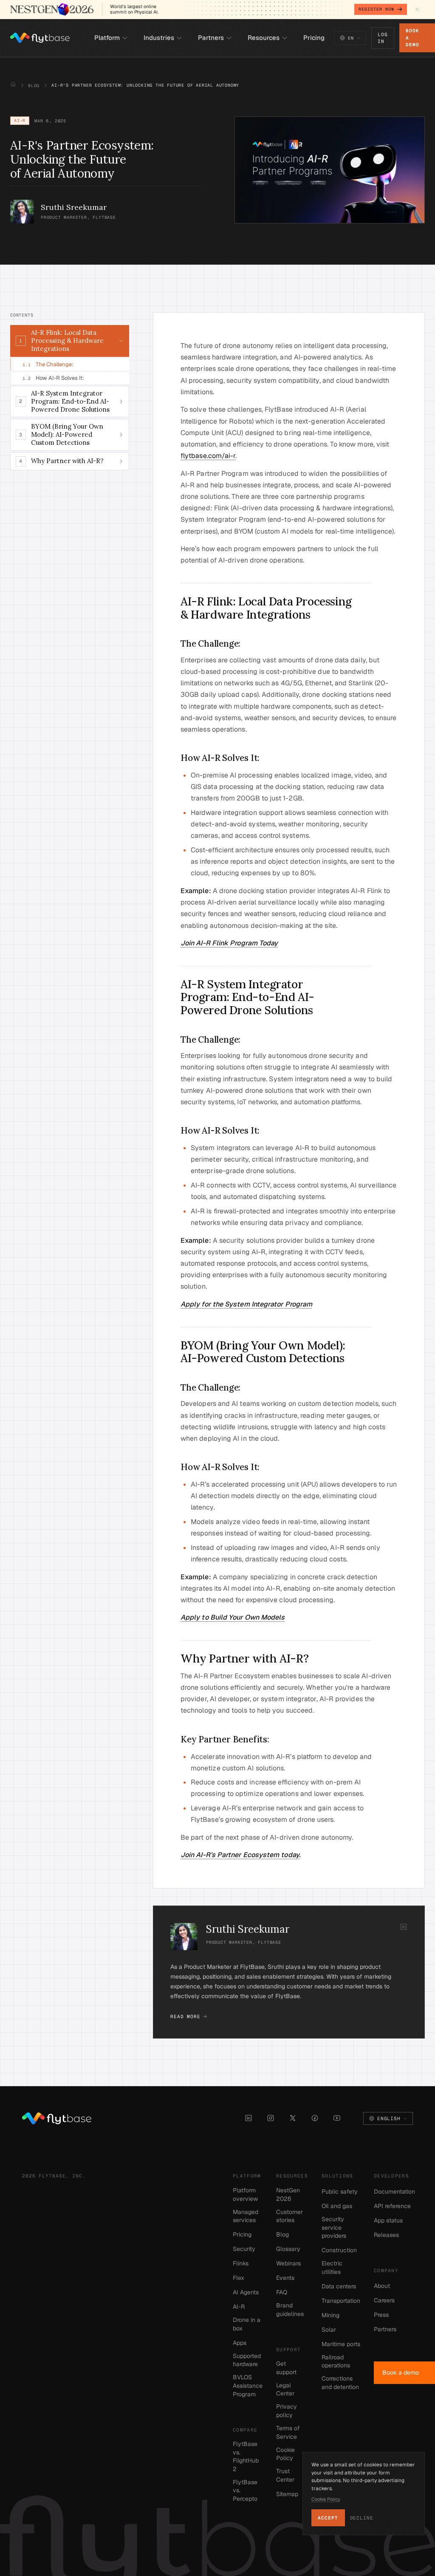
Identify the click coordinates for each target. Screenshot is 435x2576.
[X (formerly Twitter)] (293, 2118)
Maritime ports (341, 2344)
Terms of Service (288, 2432)
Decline (362, 2518)
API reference (392, 2206)
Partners (385, 2329)
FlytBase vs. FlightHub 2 (246, 2456)
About (382, 2286)
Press (381, 2315)
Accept (328, 2518)
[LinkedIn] (249, 2118)
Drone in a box (247, 2324)
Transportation (341, 2301)
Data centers (339, 2286)
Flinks (241, 2263)
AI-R (239, 2307)
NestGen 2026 (288, 2194)
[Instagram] (271, 2118)
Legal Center (285, 2389)
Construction (339, 2250)
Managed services (246, 2216)
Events (285, 2278)
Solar (329, 2330)
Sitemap (287, 2494)
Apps (240, 2343)
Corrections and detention (340, 2383)
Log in (383, 38)
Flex (239, 2278)
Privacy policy (287, 2411)
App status (388, 2220)
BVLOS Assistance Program (248, 2385)
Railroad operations (336, 2361)
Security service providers (334, 2227)
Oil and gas (337, 2206)
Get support (286, 2368)
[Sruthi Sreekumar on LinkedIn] (404, 1927)
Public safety (340, 2191)
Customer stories (290, 2216)
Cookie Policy (285, 2454)
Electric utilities (332, 2268)
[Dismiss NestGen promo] (417, 9)
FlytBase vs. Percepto (245, 2490)
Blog (34, 86)
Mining (330, 2315)
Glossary (288, 2249)
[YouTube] (337, 2118)
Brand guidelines (290, 2310)
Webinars (288, 2263)
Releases (386, 2235)
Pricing (242, 2234)
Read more (185, 2016)
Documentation (394, 2191)
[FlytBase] (40, 38)
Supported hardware (247, 2360)
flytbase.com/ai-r (208, 456)
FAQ (282, 2292)
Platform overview (245, 2194)
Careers (384, 2300)
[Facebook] (315, 2118)
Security (244, 2249)
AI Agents (246, 2292)
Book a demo (412, 38)
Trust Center (285, 2475)
